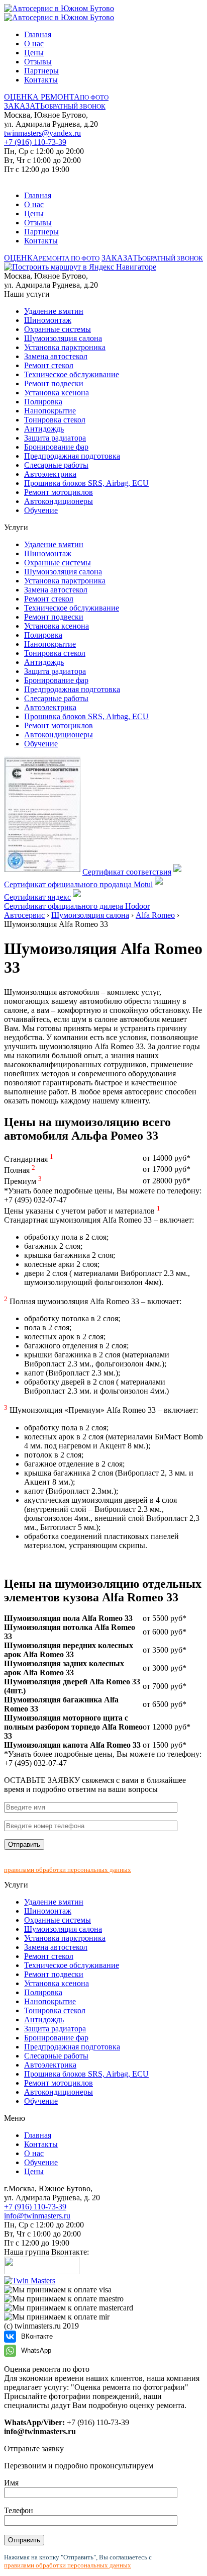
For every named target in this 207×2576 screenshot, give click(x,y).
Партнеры (41, 71)
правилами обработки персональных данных (68, 1870)
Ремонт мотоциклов (59, 492)
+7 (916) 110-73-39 (35, 142)
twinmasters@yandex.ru (42, 133)
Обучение (41, 510)
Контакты (41, 80)
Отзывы (38, 62)
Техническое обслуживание (72, 374)
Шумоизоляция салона (63, 338)
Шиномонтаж (48, 320)
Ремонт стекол (49, 365)
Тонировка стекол (55, 420)
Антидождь (44, 429)
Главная (38, 34)
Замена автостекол (56, 356)
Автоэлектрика (50, 474)
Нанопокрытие (50, 411)
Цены (34, 53)
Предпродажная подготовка (72, 456)
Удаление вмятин (54, 311)
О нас (34, 44)
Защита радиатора (55, 438)
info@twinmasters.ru (37, 2216)
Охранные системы (58, 329)
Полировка (43, 402)
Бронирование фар (56, 447)
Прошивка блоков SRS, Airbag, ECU (86, 483)
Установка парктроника (65, 347)
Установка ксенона (57, 393)
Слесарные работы (56, 465)
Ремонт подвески (54, 383)
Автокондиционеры (59, 501)
